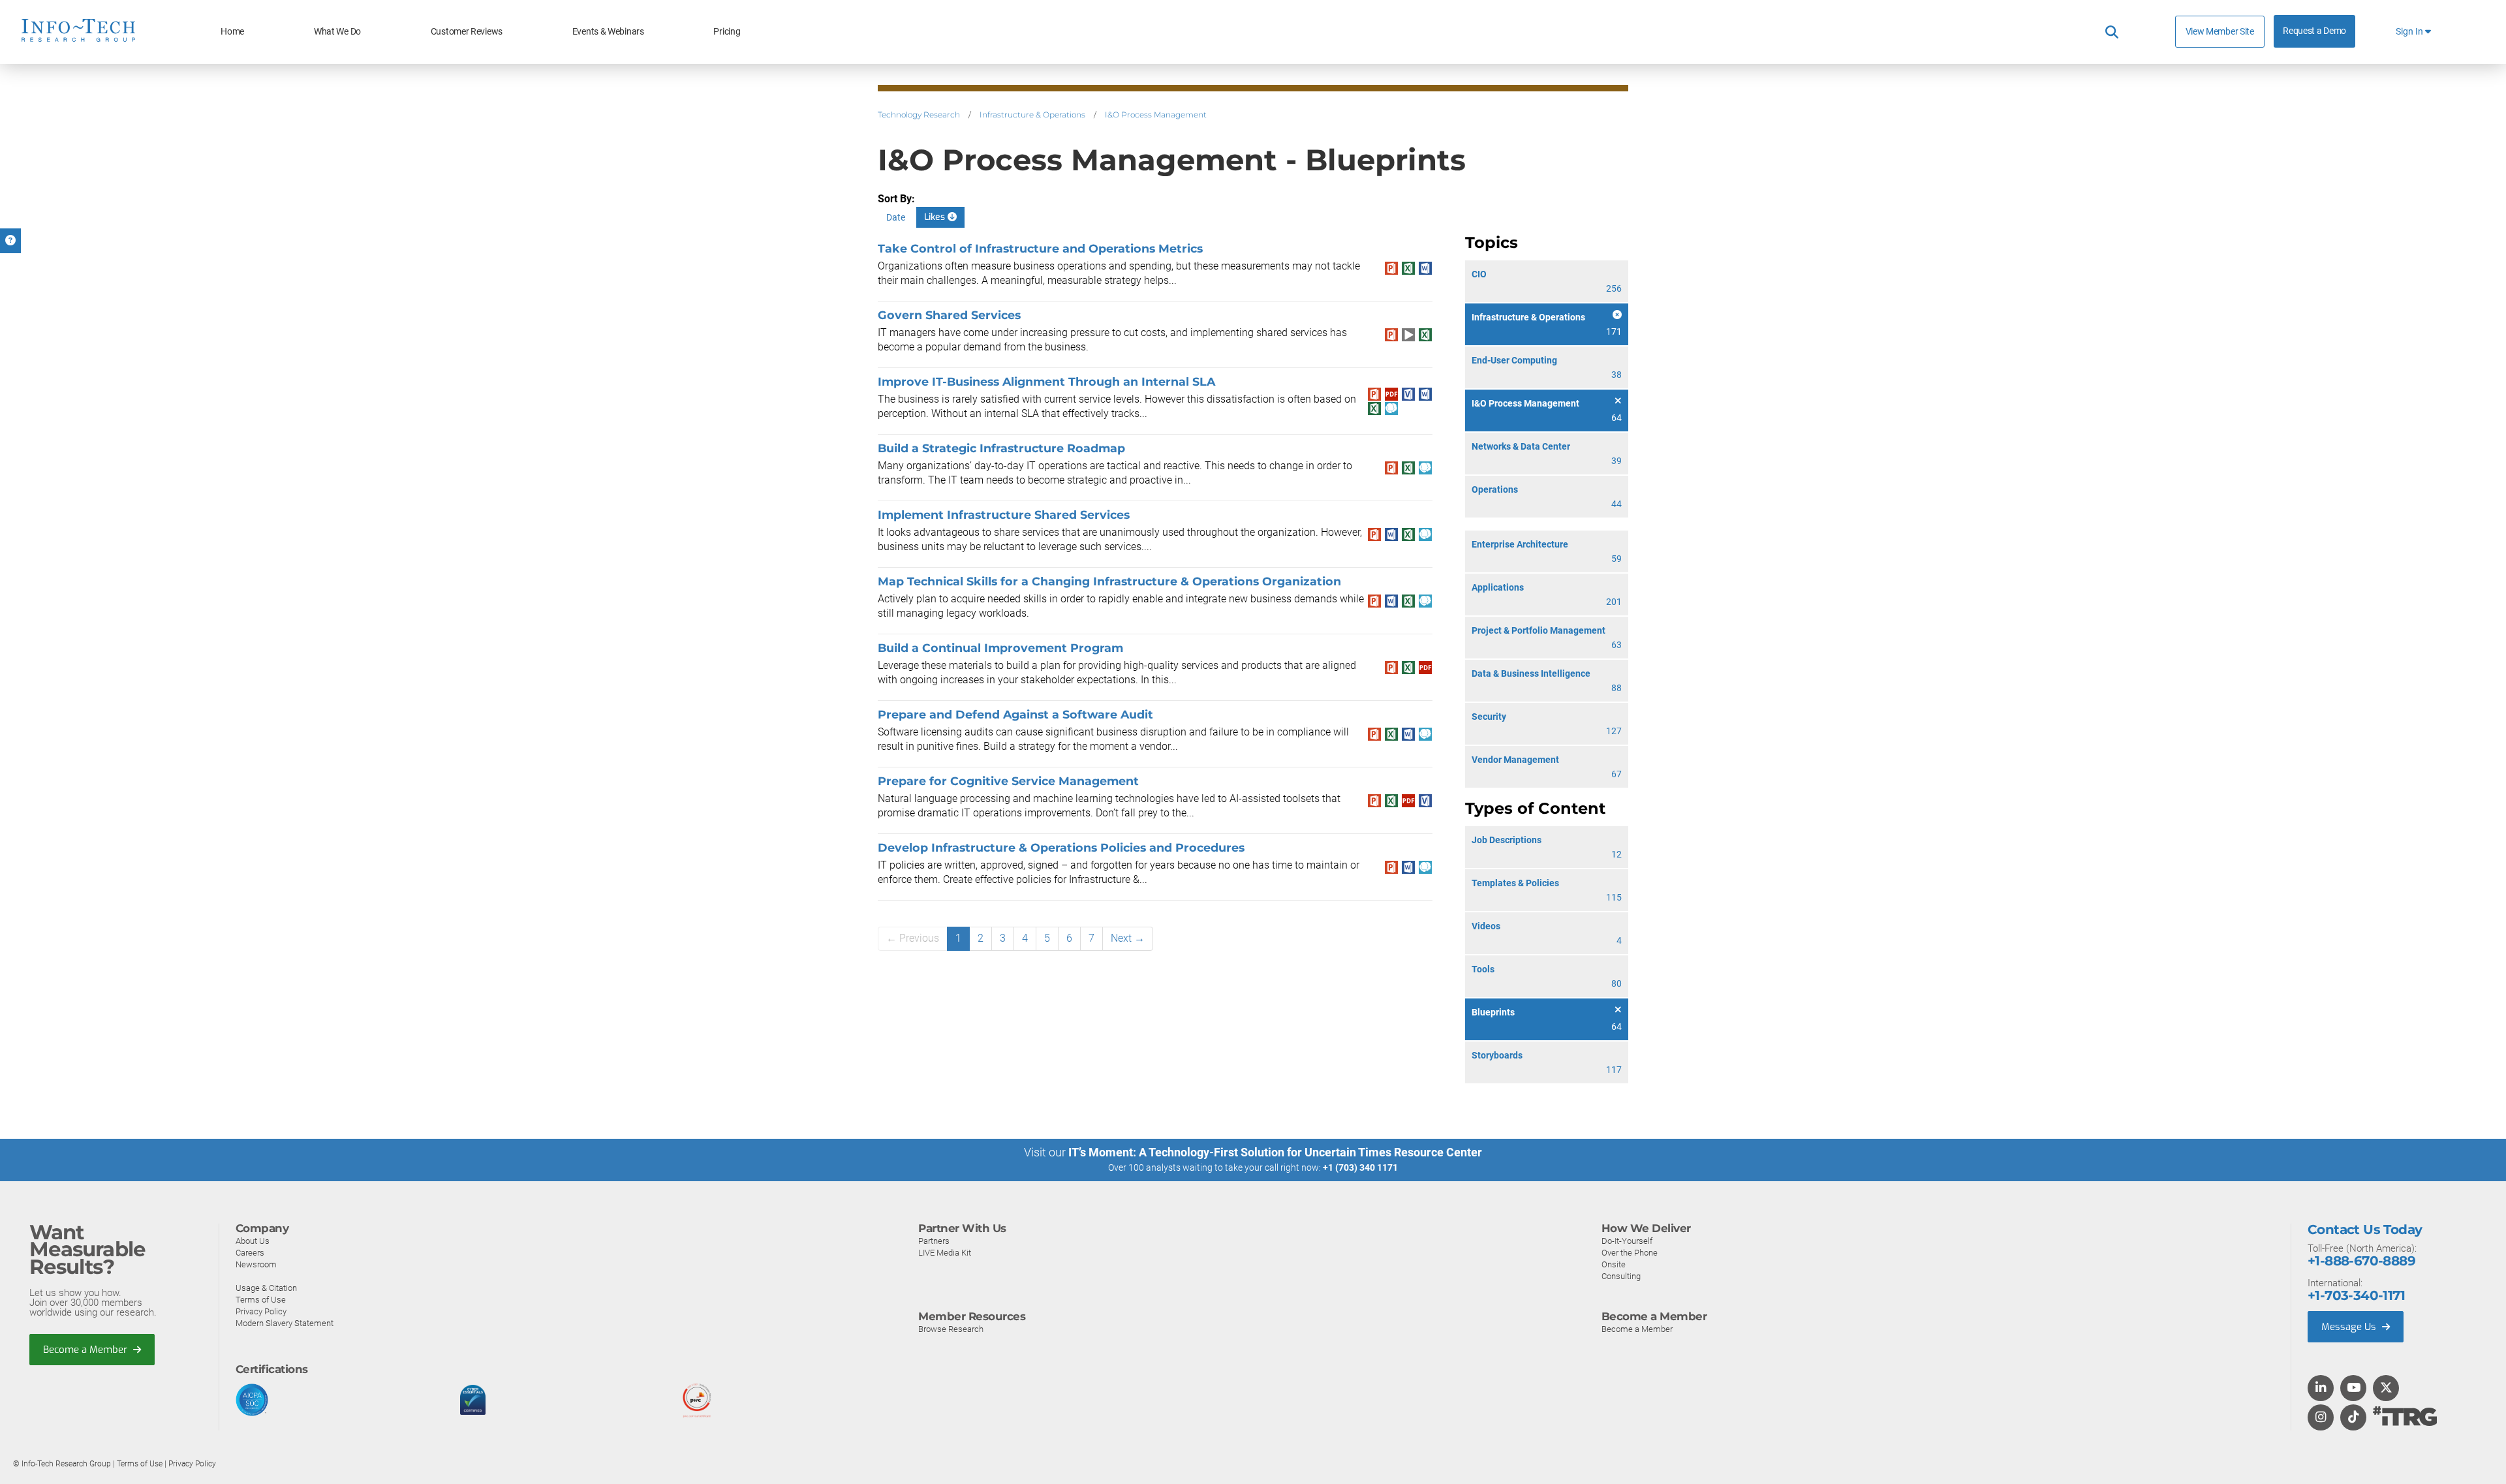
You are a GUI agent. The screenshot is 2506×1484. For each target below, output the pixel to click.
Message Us (2350, 1327)
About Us (253, 1241)
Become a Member (86, 1350)
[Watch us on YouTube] (2354, 1389)
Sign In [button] (2410, 32)
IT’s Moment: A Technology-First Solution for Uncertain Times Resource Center (1275, 1152)
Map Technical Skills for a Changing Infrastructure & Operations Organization (1109, 581)
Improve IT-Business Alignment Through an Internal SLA (1046, 381)
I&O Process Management (1156, 115)
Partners (934, 1241)
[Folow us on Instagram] (2321, 1418)
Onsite (1614, 1264)
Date (896, 217)
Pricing (727, 32)
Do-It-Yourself (1627, 1241)
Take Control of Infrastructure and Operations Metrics (1040, 248)
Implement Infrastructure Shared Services (1004, 515)
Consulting (1621, 1276)
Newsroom (256, 1264)
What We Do (337, 32)
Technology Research (919, 115)
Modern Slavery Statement (285, 1323)
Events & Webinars (608, 32)
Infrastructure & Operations (1032, 115)
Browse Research (951, 1329)
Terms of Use (261, 1300)
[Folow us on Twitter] (2386, 1389)
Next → (1128, 938)
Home (232, 32)
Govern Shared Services (949, 315)
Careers (250, 1253)
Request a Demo (2314, 31)
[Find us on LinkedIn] (2321, 1389)
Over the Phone (1630, 1253)
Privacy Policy (261, 1311)
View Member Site (2220, 31)
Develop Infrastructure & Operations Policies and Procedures (1061, 847)
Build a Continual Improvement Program (1000, 648)
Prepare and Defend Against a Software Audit (1015, 714)
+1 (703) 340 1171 (1360, 1167)
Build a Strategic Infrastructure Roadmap (1001, 448)
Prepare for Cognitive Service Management (1008, 781)
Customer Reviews (467, 32)
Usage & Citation (266, 1288)
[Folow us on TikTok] (2353, 1418)
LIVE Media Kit (945, 1253)
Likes (936, 217)
